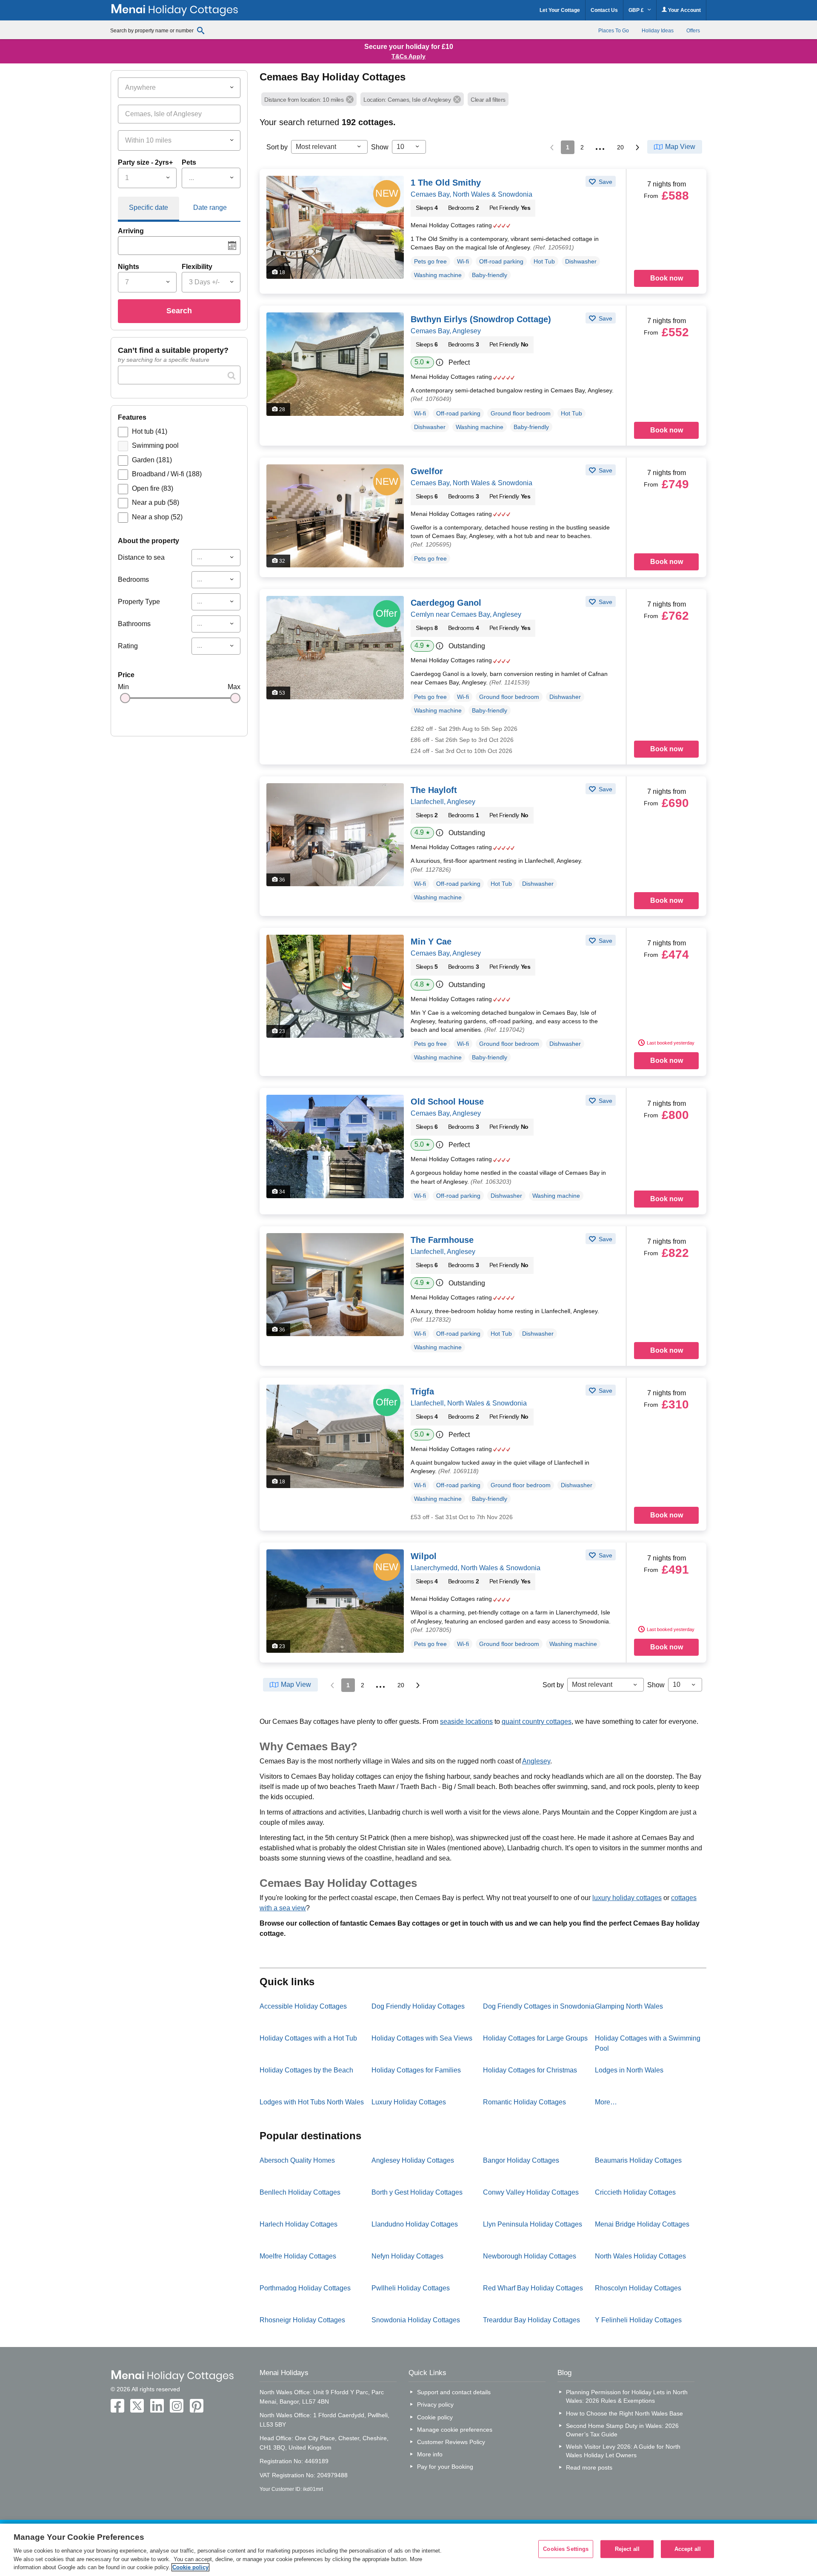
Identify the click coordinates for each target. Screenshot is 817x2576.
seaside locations (466, 1722)
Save (605, 182)
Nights (129, 267)
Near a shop (157, 517)
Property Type (139, 602)
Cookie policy (435, 2417)
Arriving (131, 231)
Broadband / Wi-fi (167, 474)
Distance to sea (141, 557)
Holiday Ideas (658, 31)
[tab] (149, 209)
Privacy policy (435, 2404)
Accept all (688, 2549)
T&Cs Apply (408, 56)
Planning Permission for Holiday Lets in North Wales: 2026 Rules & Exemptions (627, 2396)
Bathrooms (134, 624)
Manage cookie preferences (455, 2430)
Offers (693, 31)
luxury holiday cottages (627, 1898)
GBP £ (637, 10)
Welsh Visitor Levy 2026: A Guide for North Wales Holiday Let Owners (623, 2451)
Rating (128, 646)
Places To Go (614, 31)
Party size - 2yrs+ (145, 162)
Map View (680, 147)
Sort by (277, 147)
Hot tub (150, 431)
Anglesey (536, 1761)
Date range (210, 208)
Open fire (153, 488)
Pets (189, 162)
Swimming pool (155, 445)
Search (179, 311)
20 (620, 147)
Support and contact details (454, 2392)
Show (380, 147)
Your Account (684, 10)
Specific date (149, 208)
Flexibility (197, 267)
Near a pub (156, 502)
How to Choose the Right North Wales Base (624, 2413)
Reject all (627, 2549)
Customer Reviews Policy (451, 2442)
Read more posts (589, 2467)
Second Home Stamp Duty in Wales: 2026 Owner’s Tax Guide (622, 2430)
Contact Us (604, 10)
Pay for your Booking (445, 2467)
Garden (152, 460)
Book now (667, 278)
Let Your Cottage (560, 10)
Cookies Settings (566, 2549)
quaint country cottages (537, 1722)
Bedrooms (133, 580)
